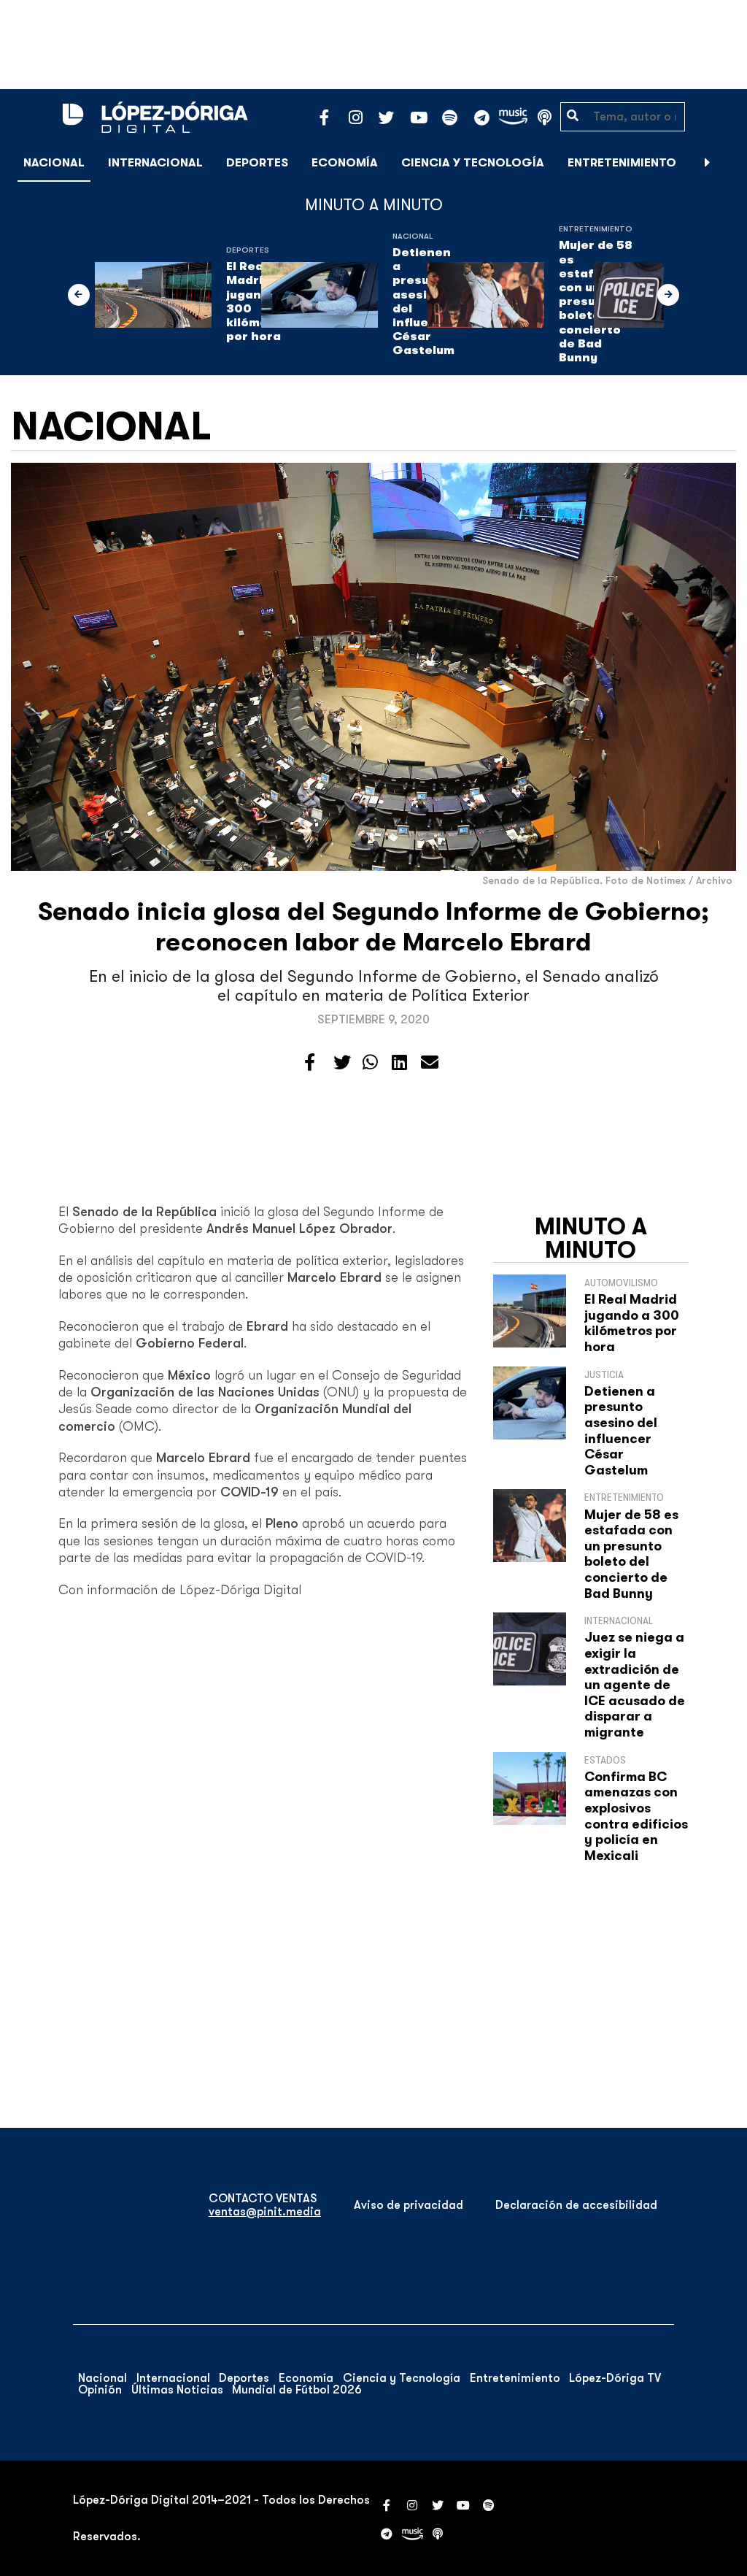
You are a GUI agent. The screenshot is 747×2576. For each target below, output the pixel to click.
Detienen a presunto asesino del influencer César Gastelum (621, 1431)
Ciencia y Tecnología (473, 163)
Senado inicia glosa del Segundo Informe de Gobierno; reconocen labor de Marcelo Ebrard (373, 927)
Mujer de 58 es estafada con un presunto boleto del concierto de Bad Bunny (631, 1554)
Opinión (100, 2390)
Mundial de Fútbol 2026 (297, 2390)
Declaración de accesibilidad (576, 2205)
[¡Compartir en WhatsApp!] (370, 1063)
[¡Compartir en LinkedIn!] (399, 1063)
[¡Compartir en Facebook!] (310, 1063)
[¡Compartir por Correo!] (430, 1063)
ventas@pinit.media (265, 2212)
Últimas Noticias (177, 2390)
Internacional (155, 163)
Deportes (257, 163)
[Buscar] (728, 162)
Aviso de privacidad (409, 2205)
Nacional (54, 163)
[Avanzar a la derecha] (708, 163)
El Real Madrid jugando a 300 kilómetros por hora (632, 1323)
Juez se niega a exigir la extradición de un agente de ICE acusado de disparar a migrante (635, 1685)
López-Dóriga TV (615, 2378)
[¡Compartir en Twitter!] (342, 1063)
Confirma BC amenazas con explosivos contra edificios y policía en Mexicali (636, 1816)
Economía (345, 163)
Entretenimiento (622, 163)
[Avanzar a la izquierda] (79, 295)
